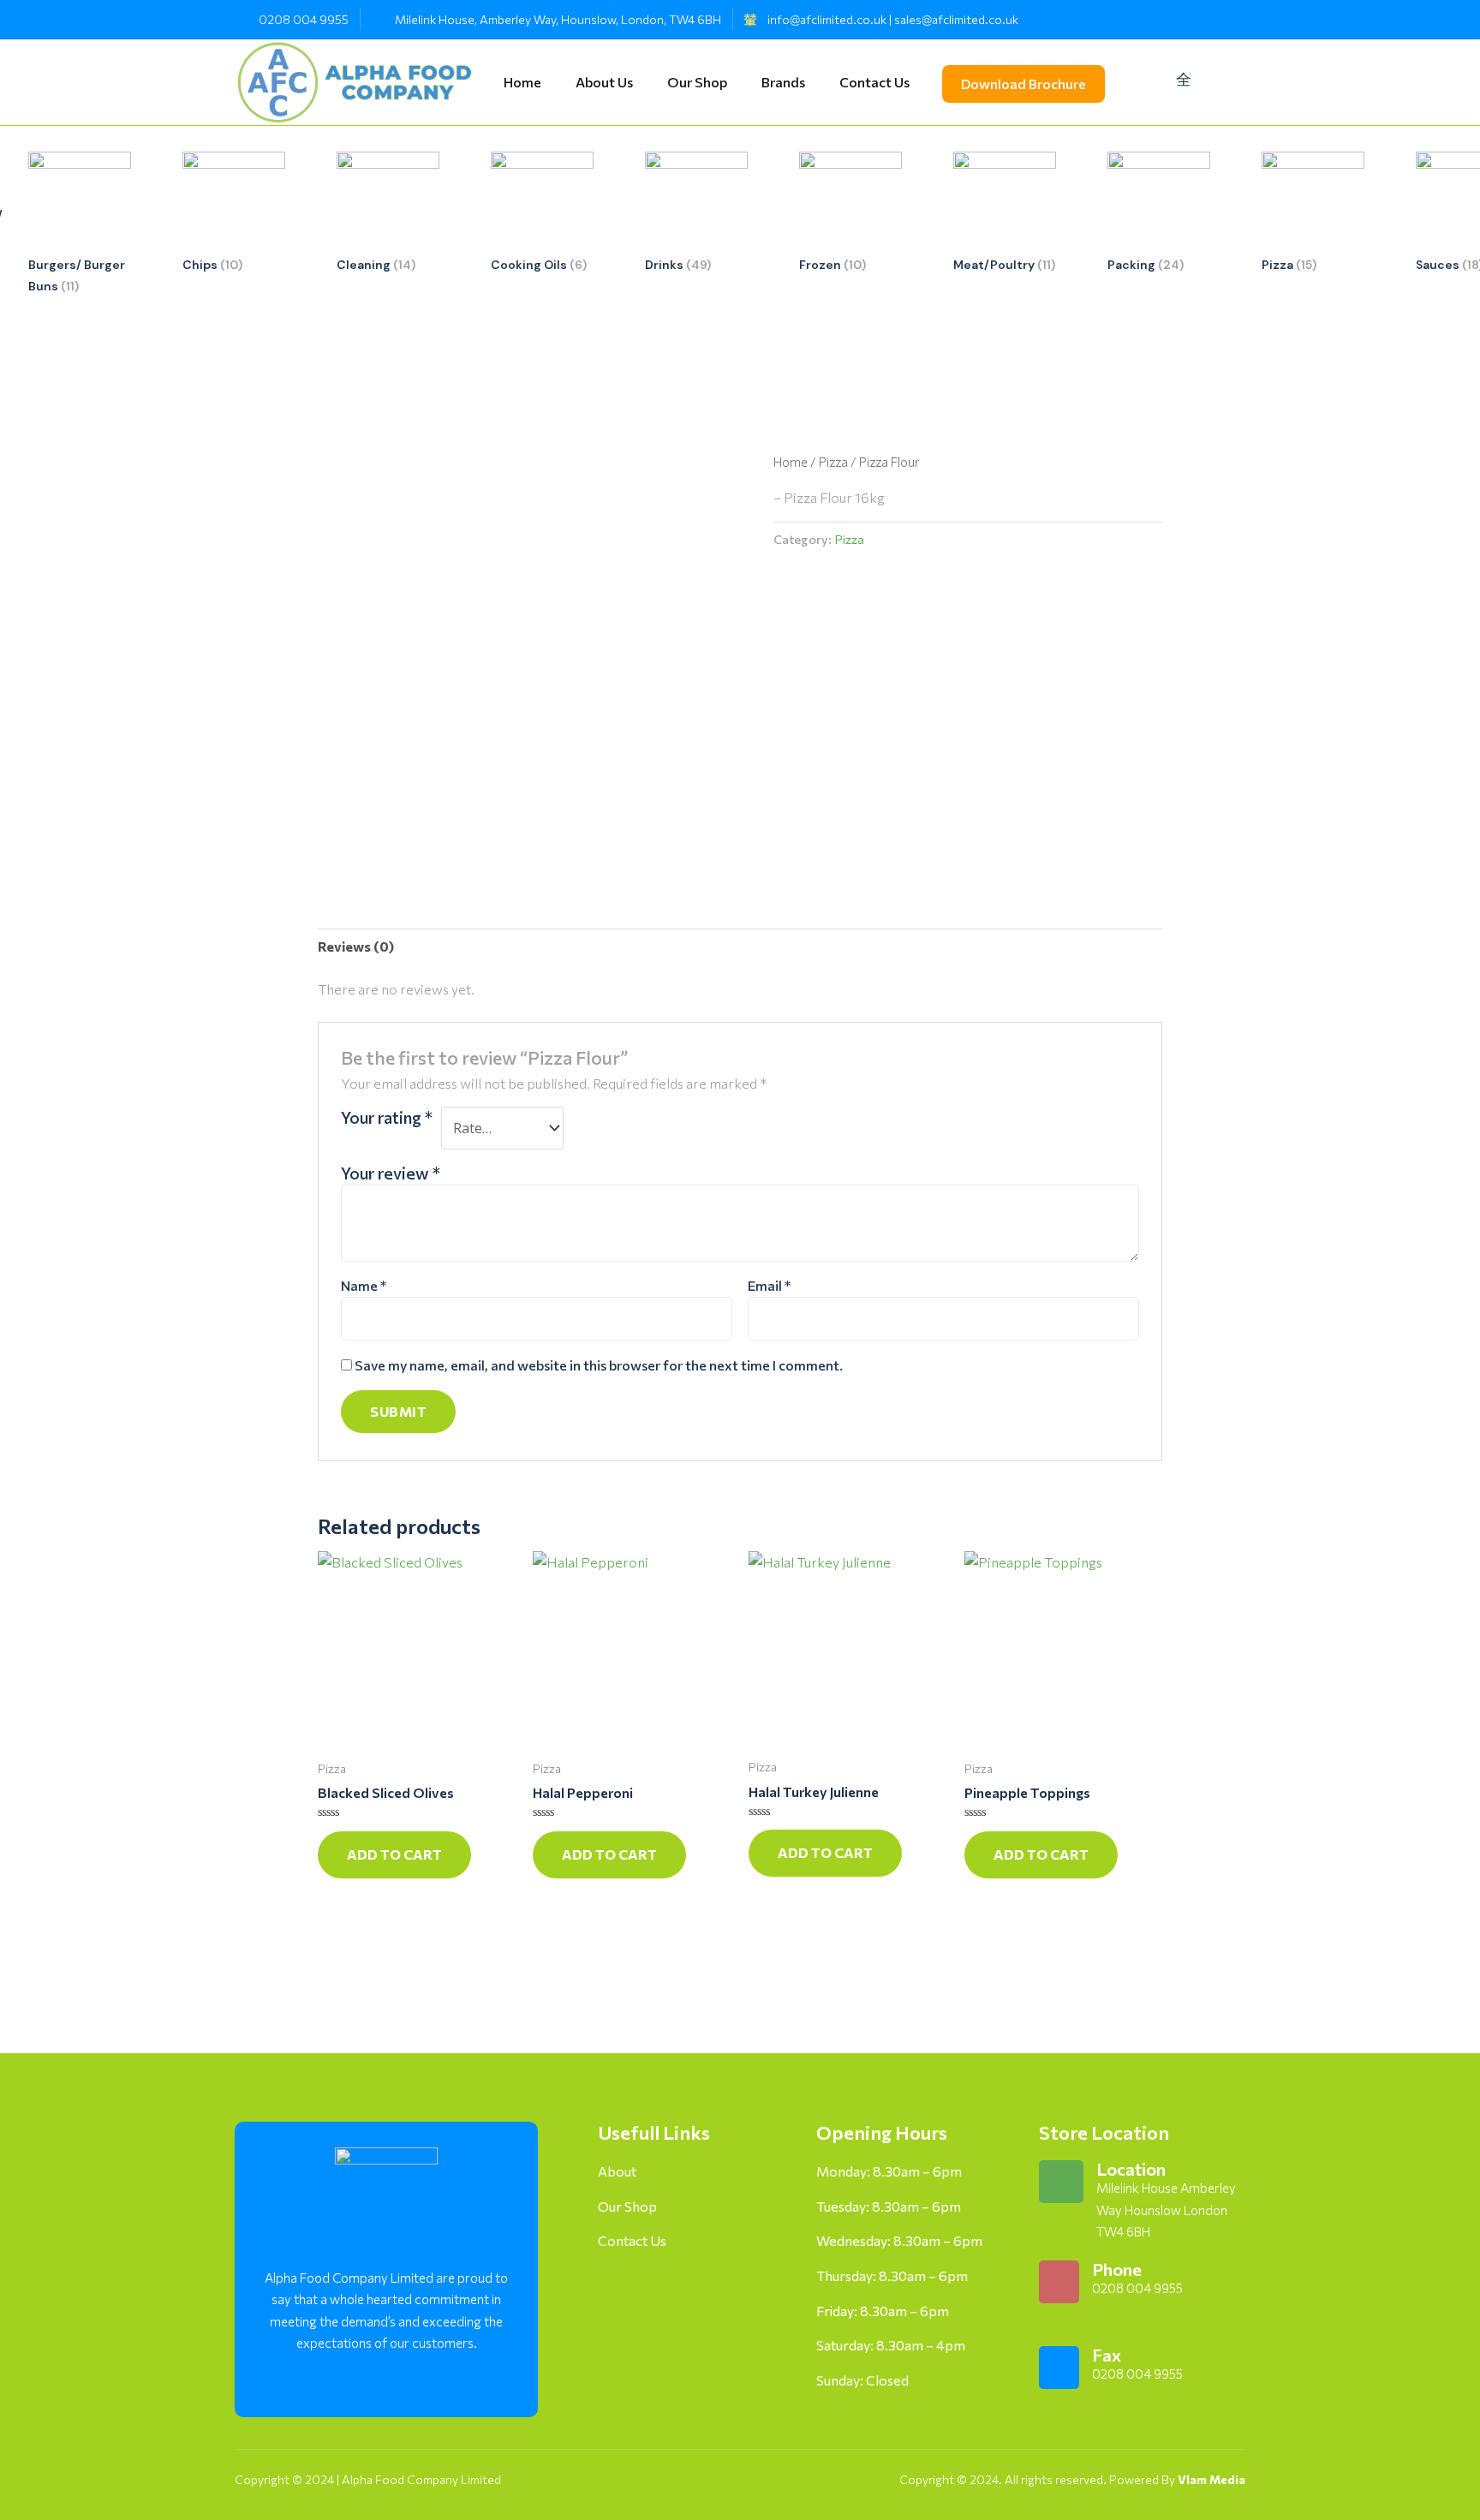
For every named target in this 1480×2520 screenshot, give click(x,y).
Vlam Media (1211, 2479)
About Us (604, 78)
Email (769, 1285)
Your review (391, 1173)
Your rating (387, 1117)
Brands (783, 78)
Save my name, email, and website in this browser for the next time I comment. (599, 1365)
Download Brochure (1023, 84)
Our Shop (697, 78)
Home (522, 78)
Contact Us (874, 78)
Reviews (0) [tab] (356, 946)
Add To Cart (394, 1854)
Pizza (833, 462)
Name (364, 1285)
